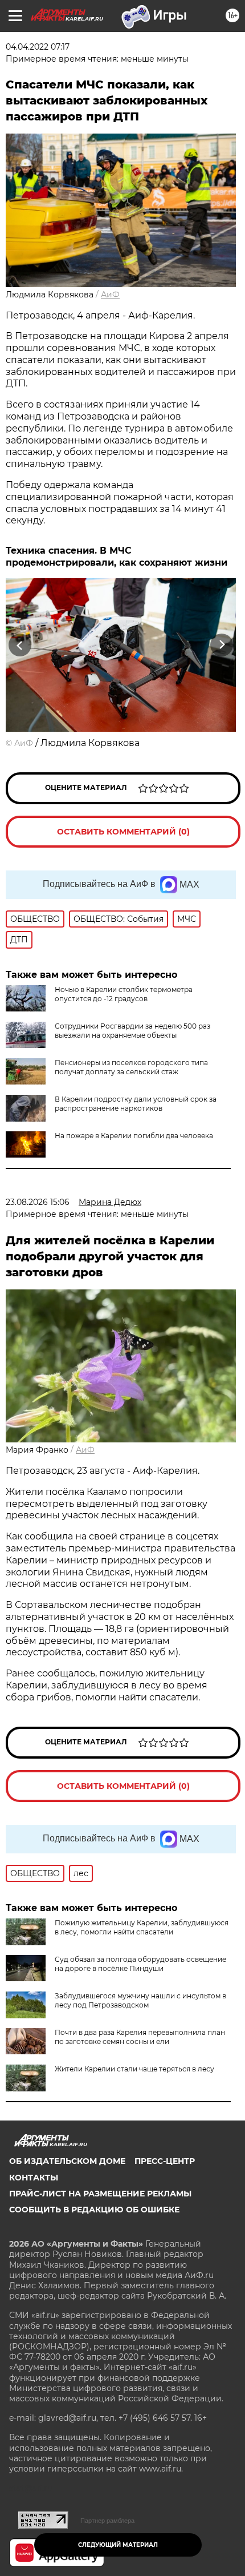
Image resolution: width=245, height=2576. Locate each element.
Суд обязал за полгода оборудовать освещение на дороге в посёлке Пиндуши (140, 1964)
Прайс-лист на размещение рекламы (100, 2194)
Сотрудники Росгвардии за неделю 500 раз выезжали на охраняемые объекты (132, 1031)
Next (222, 645)
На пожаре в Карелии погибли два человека (134, 1136)
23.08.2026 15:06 (38, 1202)
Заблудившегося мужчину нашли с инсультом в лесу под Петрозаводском (140, 2000)
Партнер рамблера (107, 2521)
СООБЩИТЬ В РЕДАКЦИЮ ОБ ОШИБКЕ (94, 2210)
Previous (18, 645)
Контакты (34, 2178)
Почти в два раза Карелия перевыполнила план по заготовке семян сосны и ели (140, 2037)
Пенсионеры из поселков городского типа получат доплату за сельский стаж (131, 1067)
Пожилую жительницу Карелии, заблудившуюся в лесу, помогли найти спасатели (142, 1927)
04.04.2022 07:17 (38, 47)
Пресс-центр (165, 2161)
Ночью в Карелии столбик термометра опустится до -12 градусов (124, 994)
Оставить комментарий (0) (123, 832)
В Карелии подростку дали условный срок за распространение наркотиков (136, 1104)
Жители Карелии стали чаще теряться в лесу (134, 2069)
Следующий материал (118, 2545)
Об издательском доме (67, 2161)
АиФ (110, 295)
